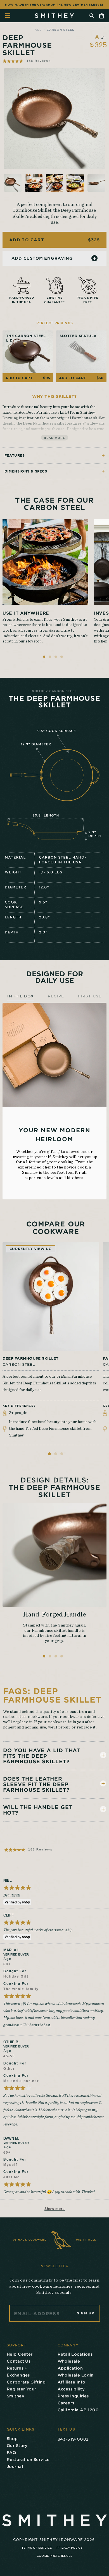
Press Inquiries (73, 2396)
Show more (55, 2209)
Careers (66, 2403)
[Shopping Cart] (102, 16)
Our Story (17, 2445)
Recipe (56, 996)
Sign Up (86, 2313)
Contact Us (19, 2361)
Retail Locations (75, 2354)
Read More (54, 438)
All (38, 29)
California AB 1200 (78, 2410)
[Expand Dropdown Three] (103, 1809)
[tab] (49, 1454)
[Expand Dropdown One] (103, 1755)
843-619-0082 (73, 2439)
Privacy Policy (70, 2548)
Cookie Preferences (54, 2556)
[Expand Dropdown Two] (103, 1783)
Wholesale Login (76, 2375)
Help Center (20, 2354)
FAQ (11, 2452)
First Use (90, 996)
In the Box (21, 996)
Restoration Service (28, 2459)
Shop (12, 2439)
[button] (27, 61)
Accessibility (71, 2389)
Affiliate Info (72, 2382)
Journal (15, 2466)
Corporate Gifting (26, 2382)
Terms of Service (37, 2548)
